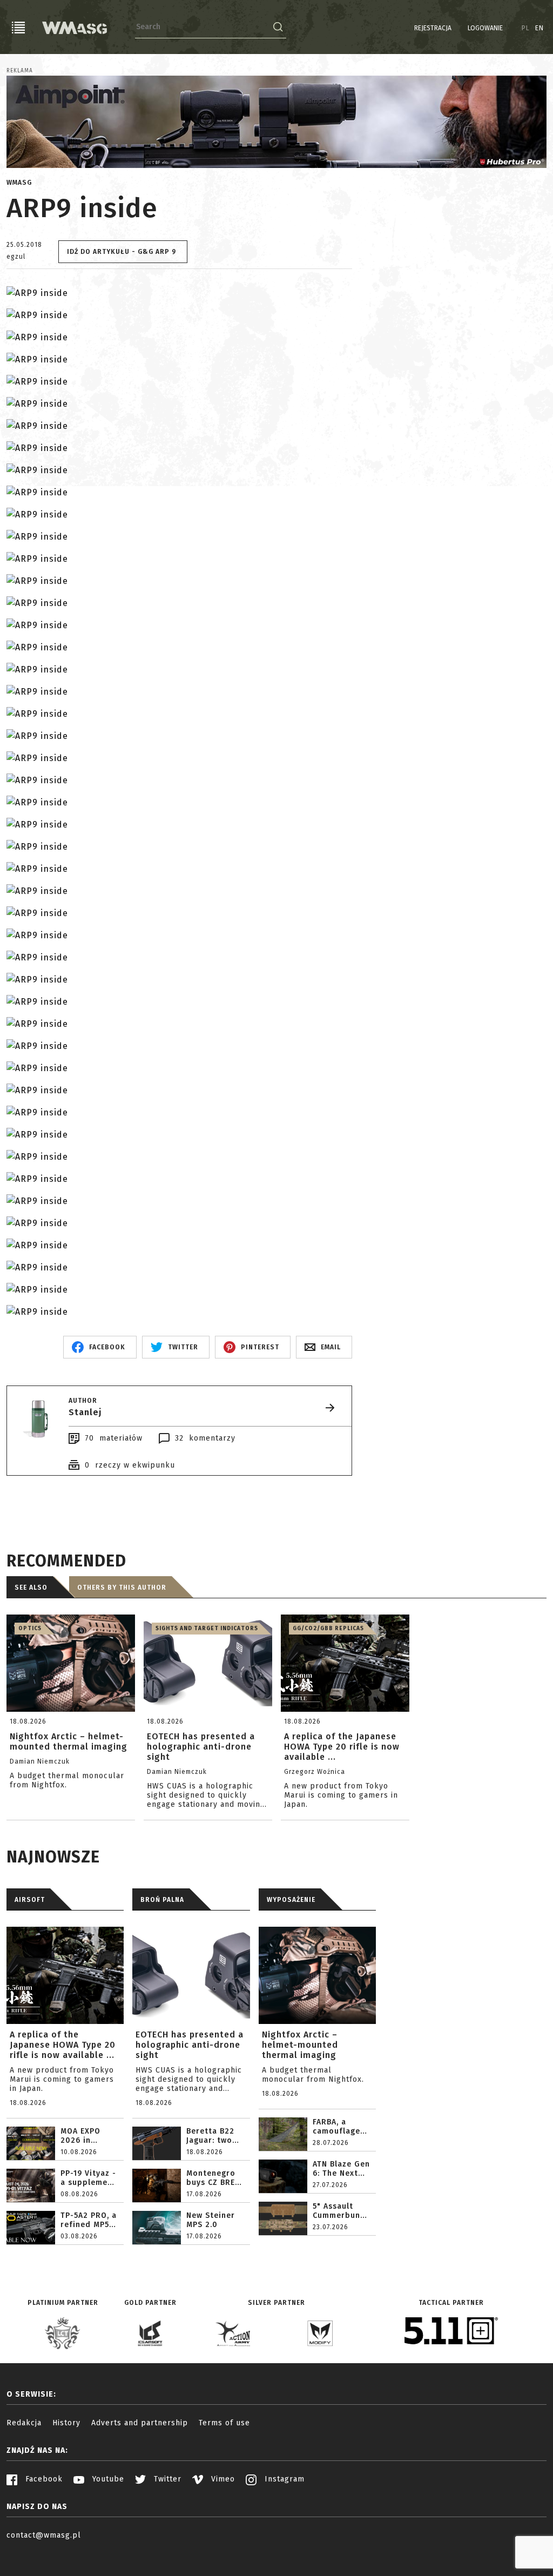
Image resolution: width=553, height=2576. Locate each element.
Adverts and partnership (140, 2423)
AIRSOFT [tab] (30, 1900)
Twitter (166, 2479)
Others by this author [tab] (122, 1588)
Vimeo (222, 2479)
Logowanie (485, 28)
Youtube (107, 2479)
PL (526, 28)
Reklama (20, 71)
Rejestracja (433, 28)
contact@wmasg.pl (44, 2535)
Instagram (283, 2479)
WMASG (19, 183)
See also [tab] (31, 1588)
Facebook (43, 2479)
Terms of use (224, 2423)
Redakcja (24, 2423)
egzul (16, 257)
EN (539, 28)
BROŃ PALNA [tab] (162, 1900)
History (66, 2423)
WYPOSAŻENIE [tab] (291, 1900)
